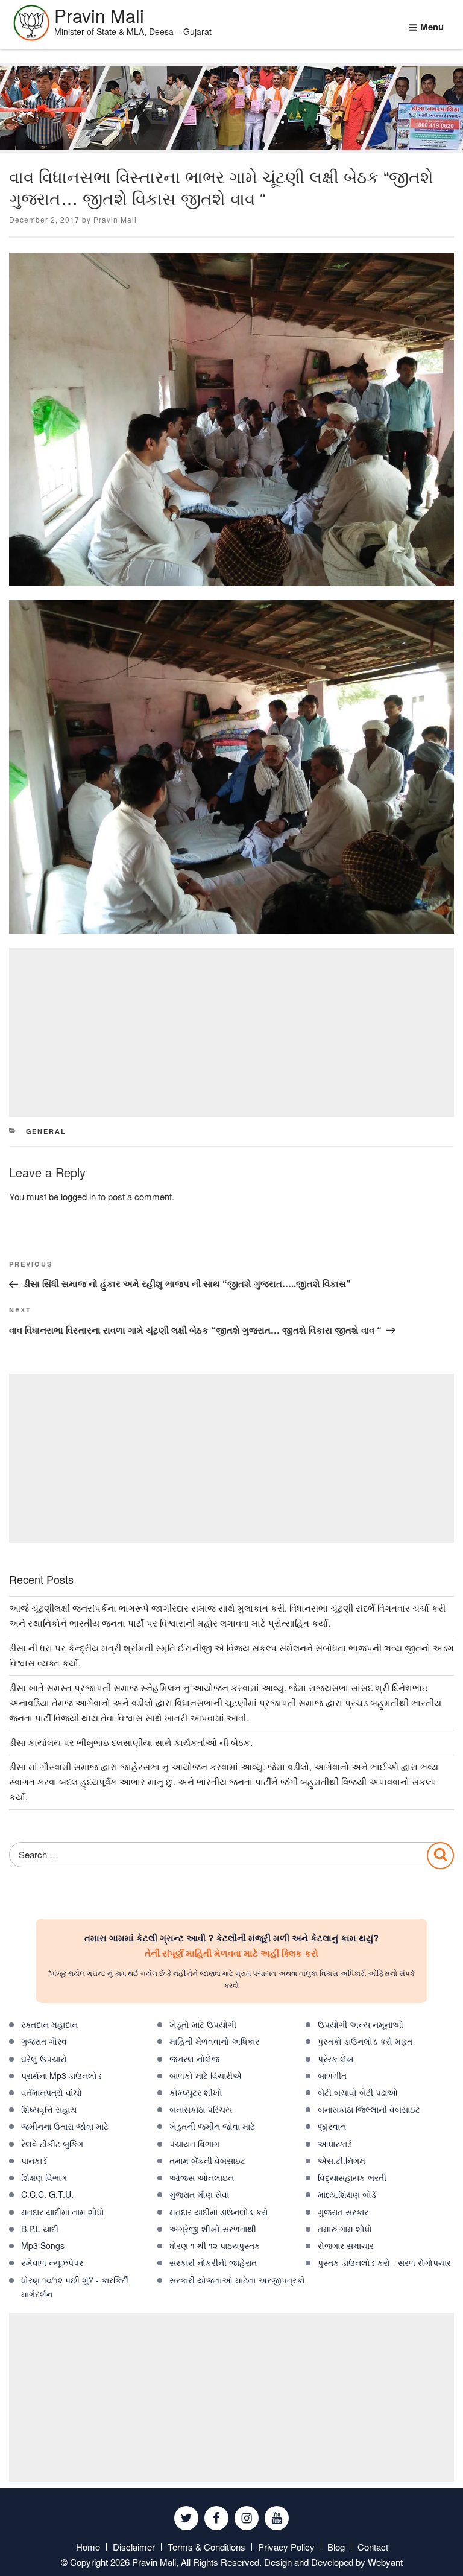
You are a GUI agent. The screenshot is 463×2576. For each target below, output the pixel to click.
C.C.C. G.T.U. (47, 2194)
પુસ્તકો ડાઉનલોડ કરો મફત (365, 2041)
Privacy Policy (286, 2547)
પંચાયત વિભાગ (194, 2144)
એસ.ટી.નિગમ (342, 2160)
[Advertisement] (231, 1032)
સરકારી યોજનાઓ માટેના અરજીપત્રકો (237, 2280)
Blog (336, 2547)
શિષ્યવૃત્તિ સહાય (49, 2109)
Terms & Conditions (206, 2547)
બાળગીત (332, 2075)
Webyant (385, 2562)
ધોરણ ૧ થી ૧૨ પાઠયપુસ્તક (215, 2245)
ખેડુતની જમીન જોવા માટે (212, 2126)
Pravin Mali (115, 219)
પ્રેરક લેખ (336, 2059)
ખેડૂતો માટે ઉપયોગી (203, 2024)
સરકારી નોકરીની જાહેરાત (213, 2262)
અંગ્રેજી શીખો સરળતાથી (213, 2229)
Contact (373, 2547)
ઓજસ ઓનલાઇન (202, 2177)
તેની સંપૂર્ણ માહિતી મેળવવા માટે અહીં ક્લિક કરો (231, 1953)
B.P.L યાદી (40, 2229)
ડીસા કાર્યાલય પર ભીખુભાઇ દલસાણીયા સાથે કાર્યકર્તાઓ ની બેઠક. (131, 1742)
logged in (78, 1196)
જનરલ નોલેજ (194, 2059)
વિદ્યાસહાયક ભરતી (352, 2177)
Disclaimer (134, 2547)
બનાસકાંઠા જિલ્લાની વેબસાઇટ (369, 2109)
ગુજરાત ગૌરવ (44, 2041)
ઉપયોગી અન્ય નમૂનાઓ (361, 2024)
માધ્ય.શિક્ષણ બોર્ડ (347, 2194)
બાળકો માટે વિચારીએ (206, 2075)
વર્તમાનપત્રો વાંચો (52, 2092)
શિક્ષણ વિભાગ (44, 2177)
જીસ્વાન (332, 2126)
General (46, 1131)
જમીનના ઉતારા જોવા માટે (65, 2126)
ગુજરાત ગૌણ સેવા (199, 2194)
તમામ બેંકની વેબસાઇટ (207, 2160)
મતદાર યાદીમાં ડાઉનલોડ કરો (219, 2212)
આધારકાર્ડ (335, 2144)
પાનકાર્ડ (34, 2160)
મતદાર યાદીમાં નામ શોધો (63, 2212)
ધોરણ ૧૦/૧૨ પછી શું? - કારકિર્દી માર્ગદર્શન (75, 2287)
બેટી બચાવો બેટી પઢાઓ (358, 2092)
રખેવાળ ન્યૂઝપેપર (52, 2262)
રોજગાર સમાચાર (346, 2245)
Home (88, 2547)
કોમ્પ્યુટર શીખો (196, 2092)
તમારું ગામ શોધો (345, 2229)
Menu (432, 27)
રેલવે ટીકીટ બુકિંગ (52, 2144)
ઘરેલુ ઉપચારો (44, 2059)
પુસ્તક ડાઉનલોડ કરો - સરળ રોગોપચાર (384, 2262)
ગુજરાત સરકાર (343, 2212)
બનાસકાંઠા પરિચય (201, 2109)
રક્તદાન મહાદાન (49, 2024)
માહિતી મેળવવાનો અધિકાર (214, 2041)
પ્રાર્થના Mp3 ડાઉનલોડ (61, 2075)
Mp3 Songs (43, 2245)
